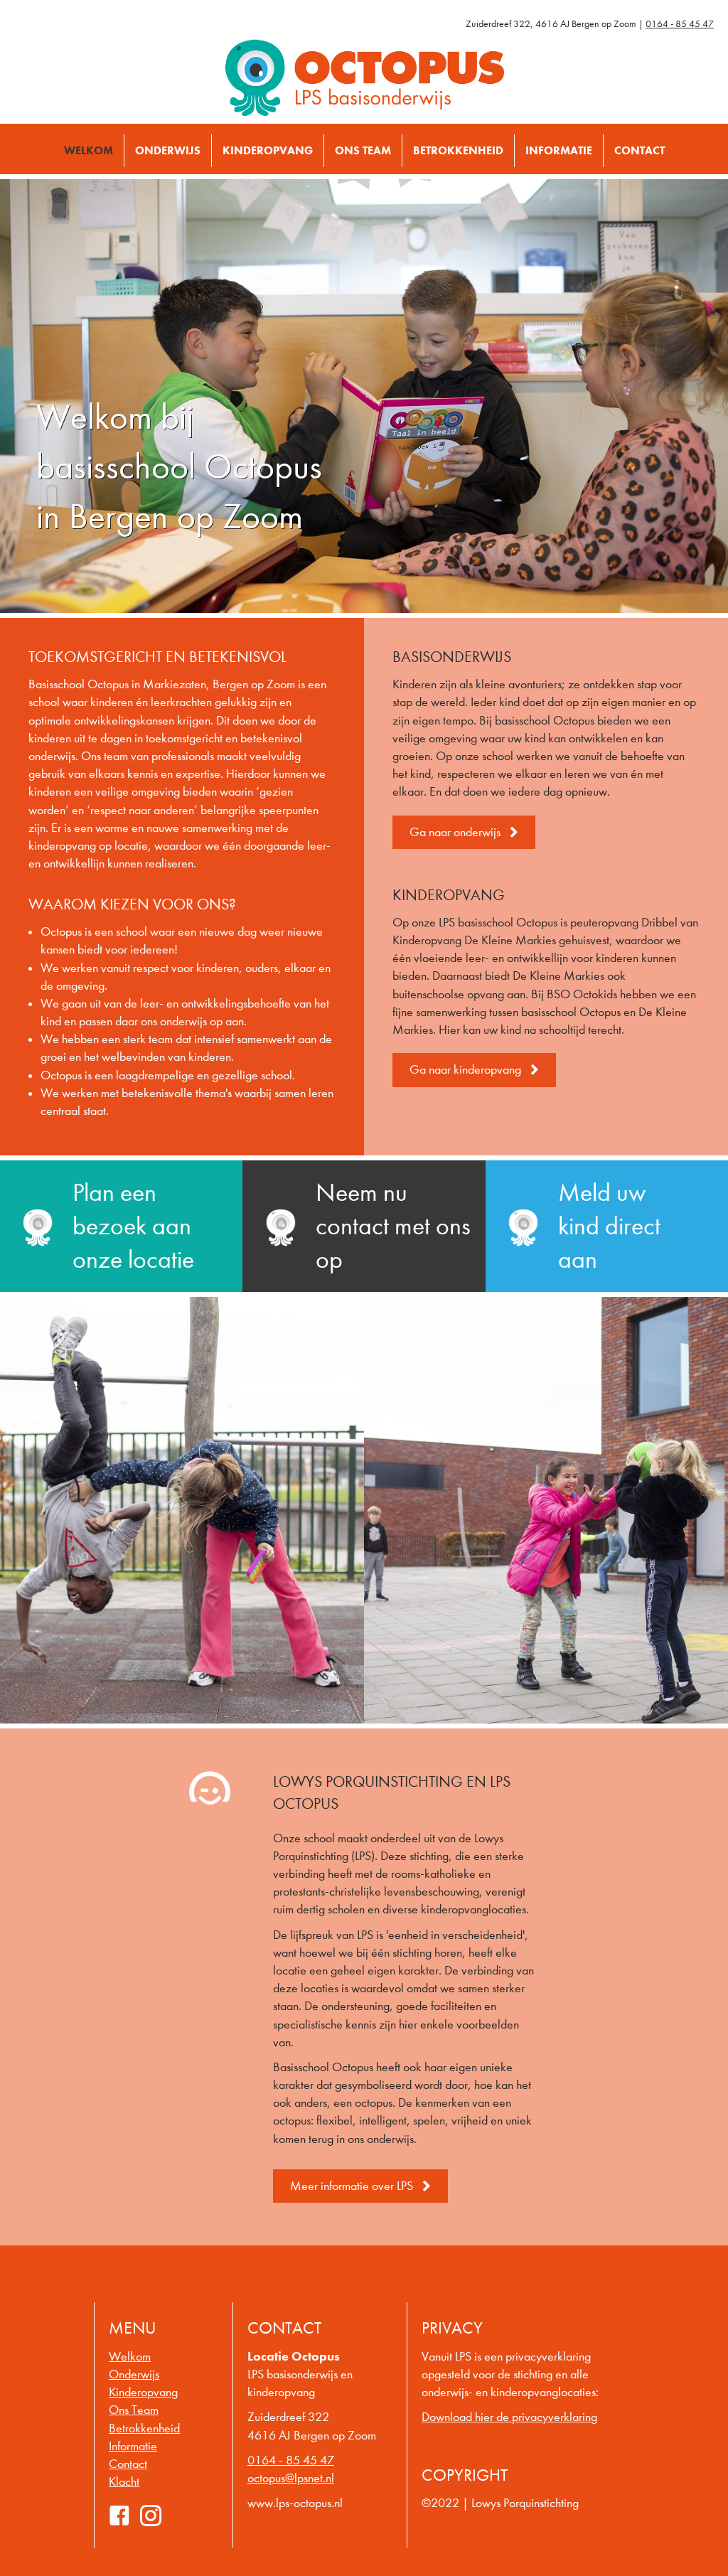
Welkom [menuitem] (89, 150)
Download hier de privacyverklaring (509, 2417)
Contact (128, 2464)
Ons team (134, 2410)
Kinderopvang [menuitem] (268, 150)
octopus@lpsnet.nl (291, 2478)
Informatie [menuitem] (559, 150)
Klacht (124, 2482)
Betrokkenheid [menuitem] (458, 150)
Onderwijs (134, 2374)
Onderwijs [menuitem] (168, 150)
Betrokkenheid (144, 2428)
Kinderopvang (143, 2392)
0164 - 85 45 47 (680, 24)
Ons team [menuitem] (363, 150)
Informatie (133, 2446)
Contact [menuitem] (639, 150)
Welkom (130, 2357)
